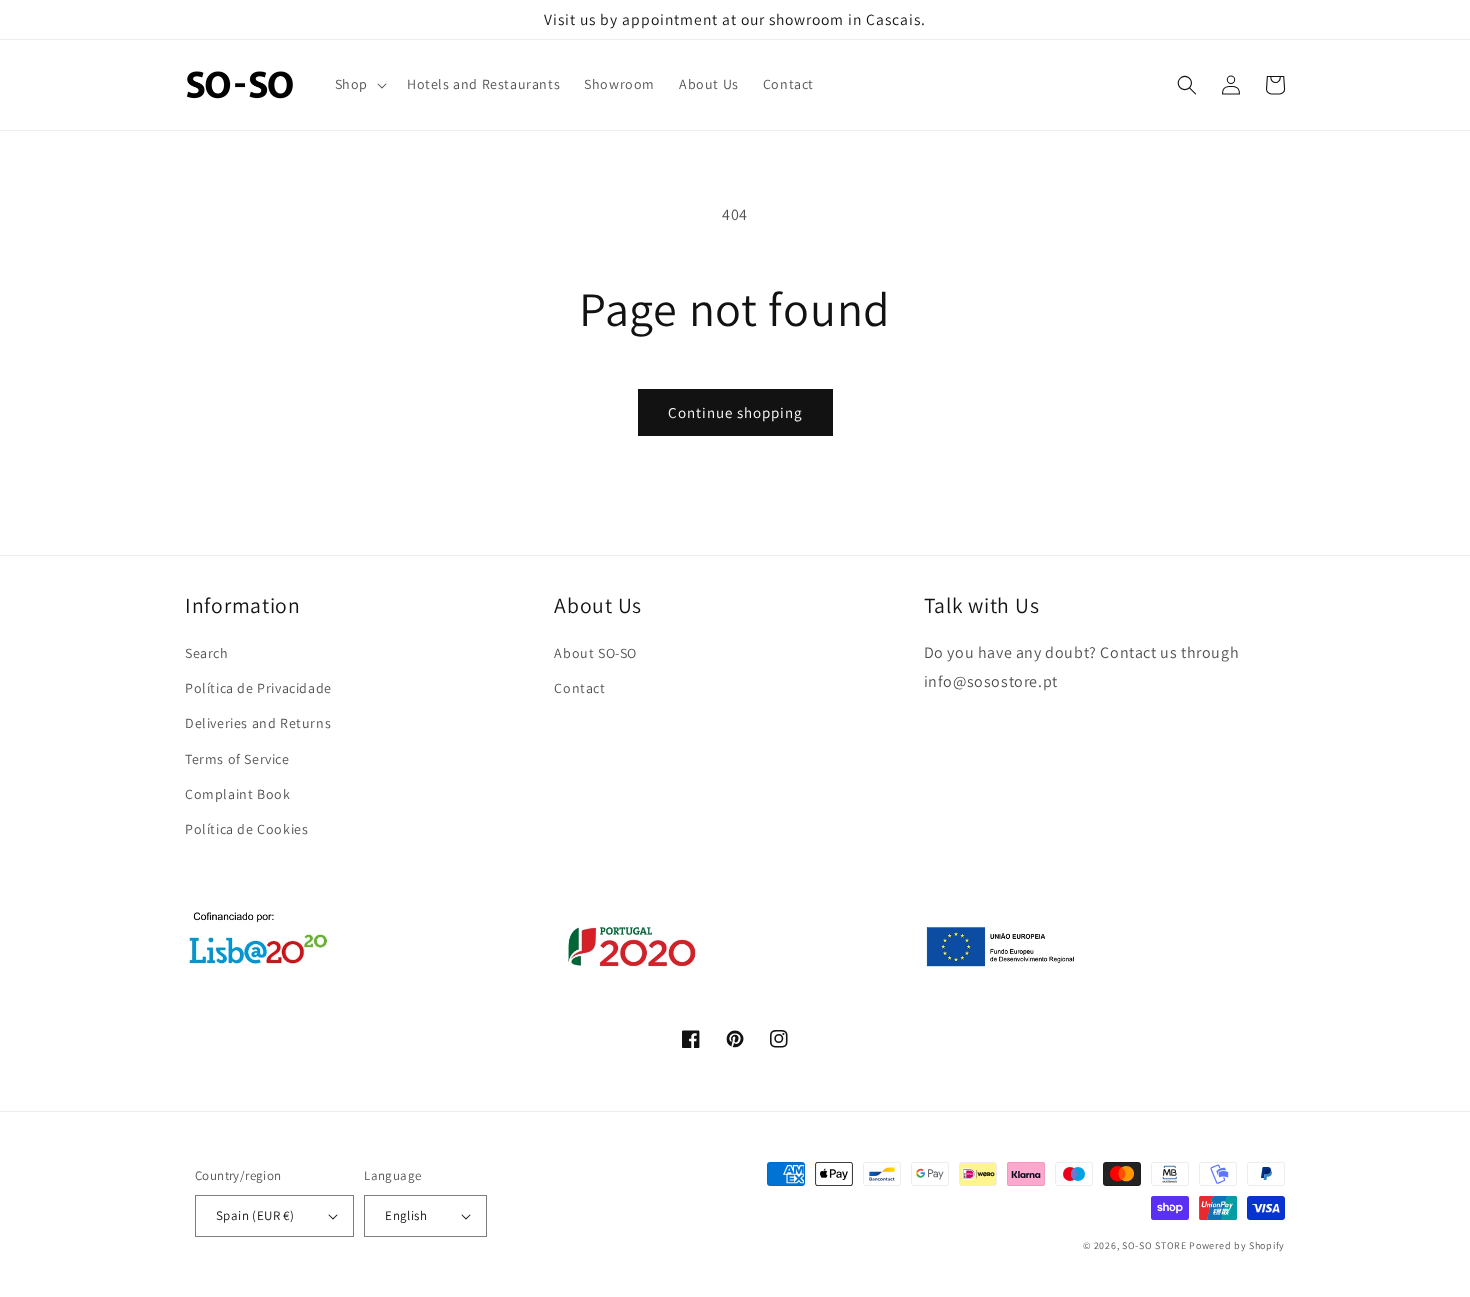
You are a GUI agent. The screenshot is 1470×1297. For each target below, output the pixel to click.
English (406, 1215)
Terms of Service (237, 759)
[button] (359, 84)
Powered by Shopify (1237, 1245)
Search (207, 653)
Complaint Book (237, 794)
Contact (579, 688)
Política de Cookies (246, 829)
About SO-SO (595, 653)
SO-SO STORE (1154, 1245)
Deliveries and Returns (258, 723)
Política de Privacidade (258, 688)
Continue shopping (735, 412)
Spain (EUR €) (255, 1215)
